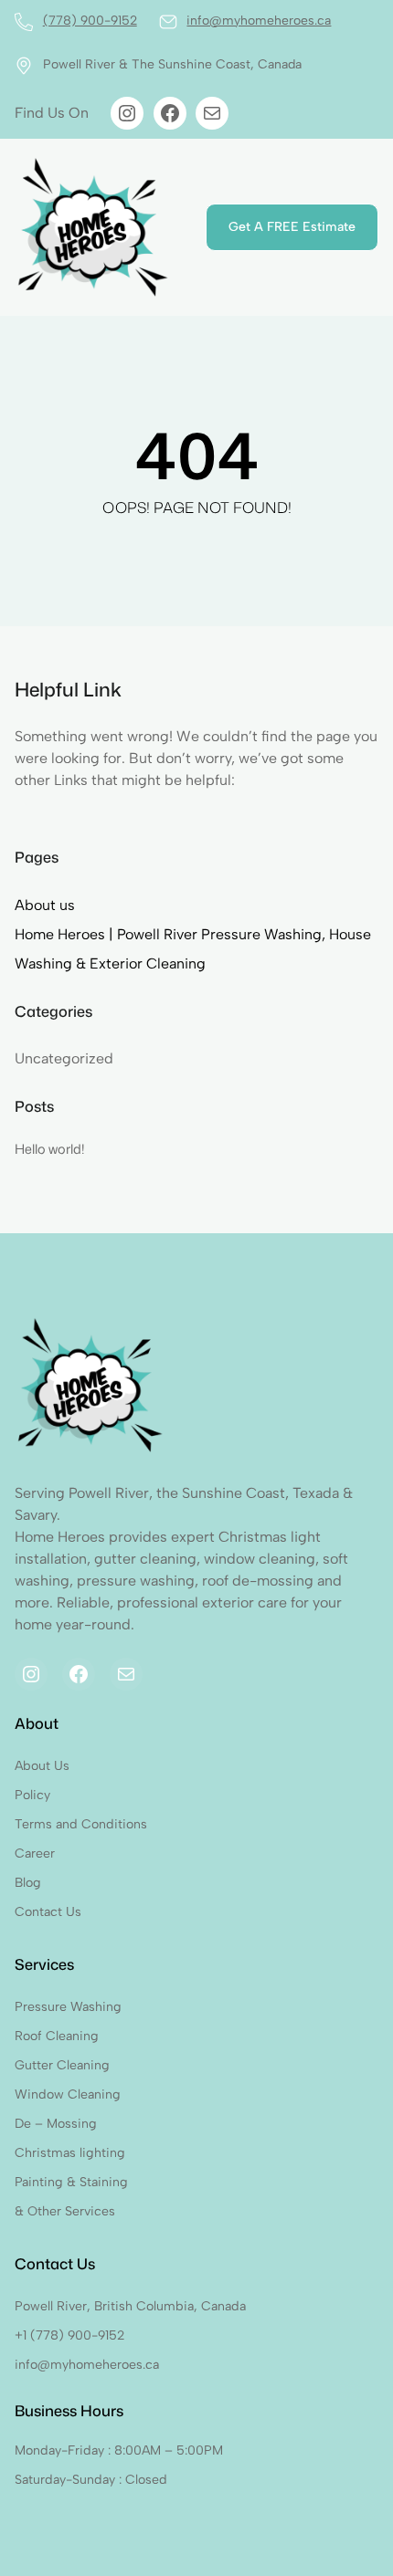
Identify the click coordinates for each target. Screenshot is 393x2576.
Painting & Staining (71, 2182)
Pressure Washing (68, 2007)
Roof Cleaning (57, 2036)
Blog (28, 1883)
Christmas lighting (70, 2153)
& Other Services (65, 2211)
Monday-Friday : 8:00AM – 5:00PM (119, 2450)
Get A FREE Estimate (292, 227)
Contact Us (48, 1912)
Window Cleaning (68, 2094)
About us (45, 905)
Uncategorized (64, 1058)
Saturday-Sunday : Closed (91, 2480)
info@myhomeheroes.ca (259, 21)
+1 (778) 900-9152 (69, 2335)
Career (35, 1853)
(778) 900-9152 (90, 21)
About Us (42, 1766)
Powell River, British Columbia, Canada (130, 2306)
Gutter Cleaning (62, 2065)
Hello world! (50, 1149)
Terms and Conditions (81, 1824)
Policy (32, 1795)
